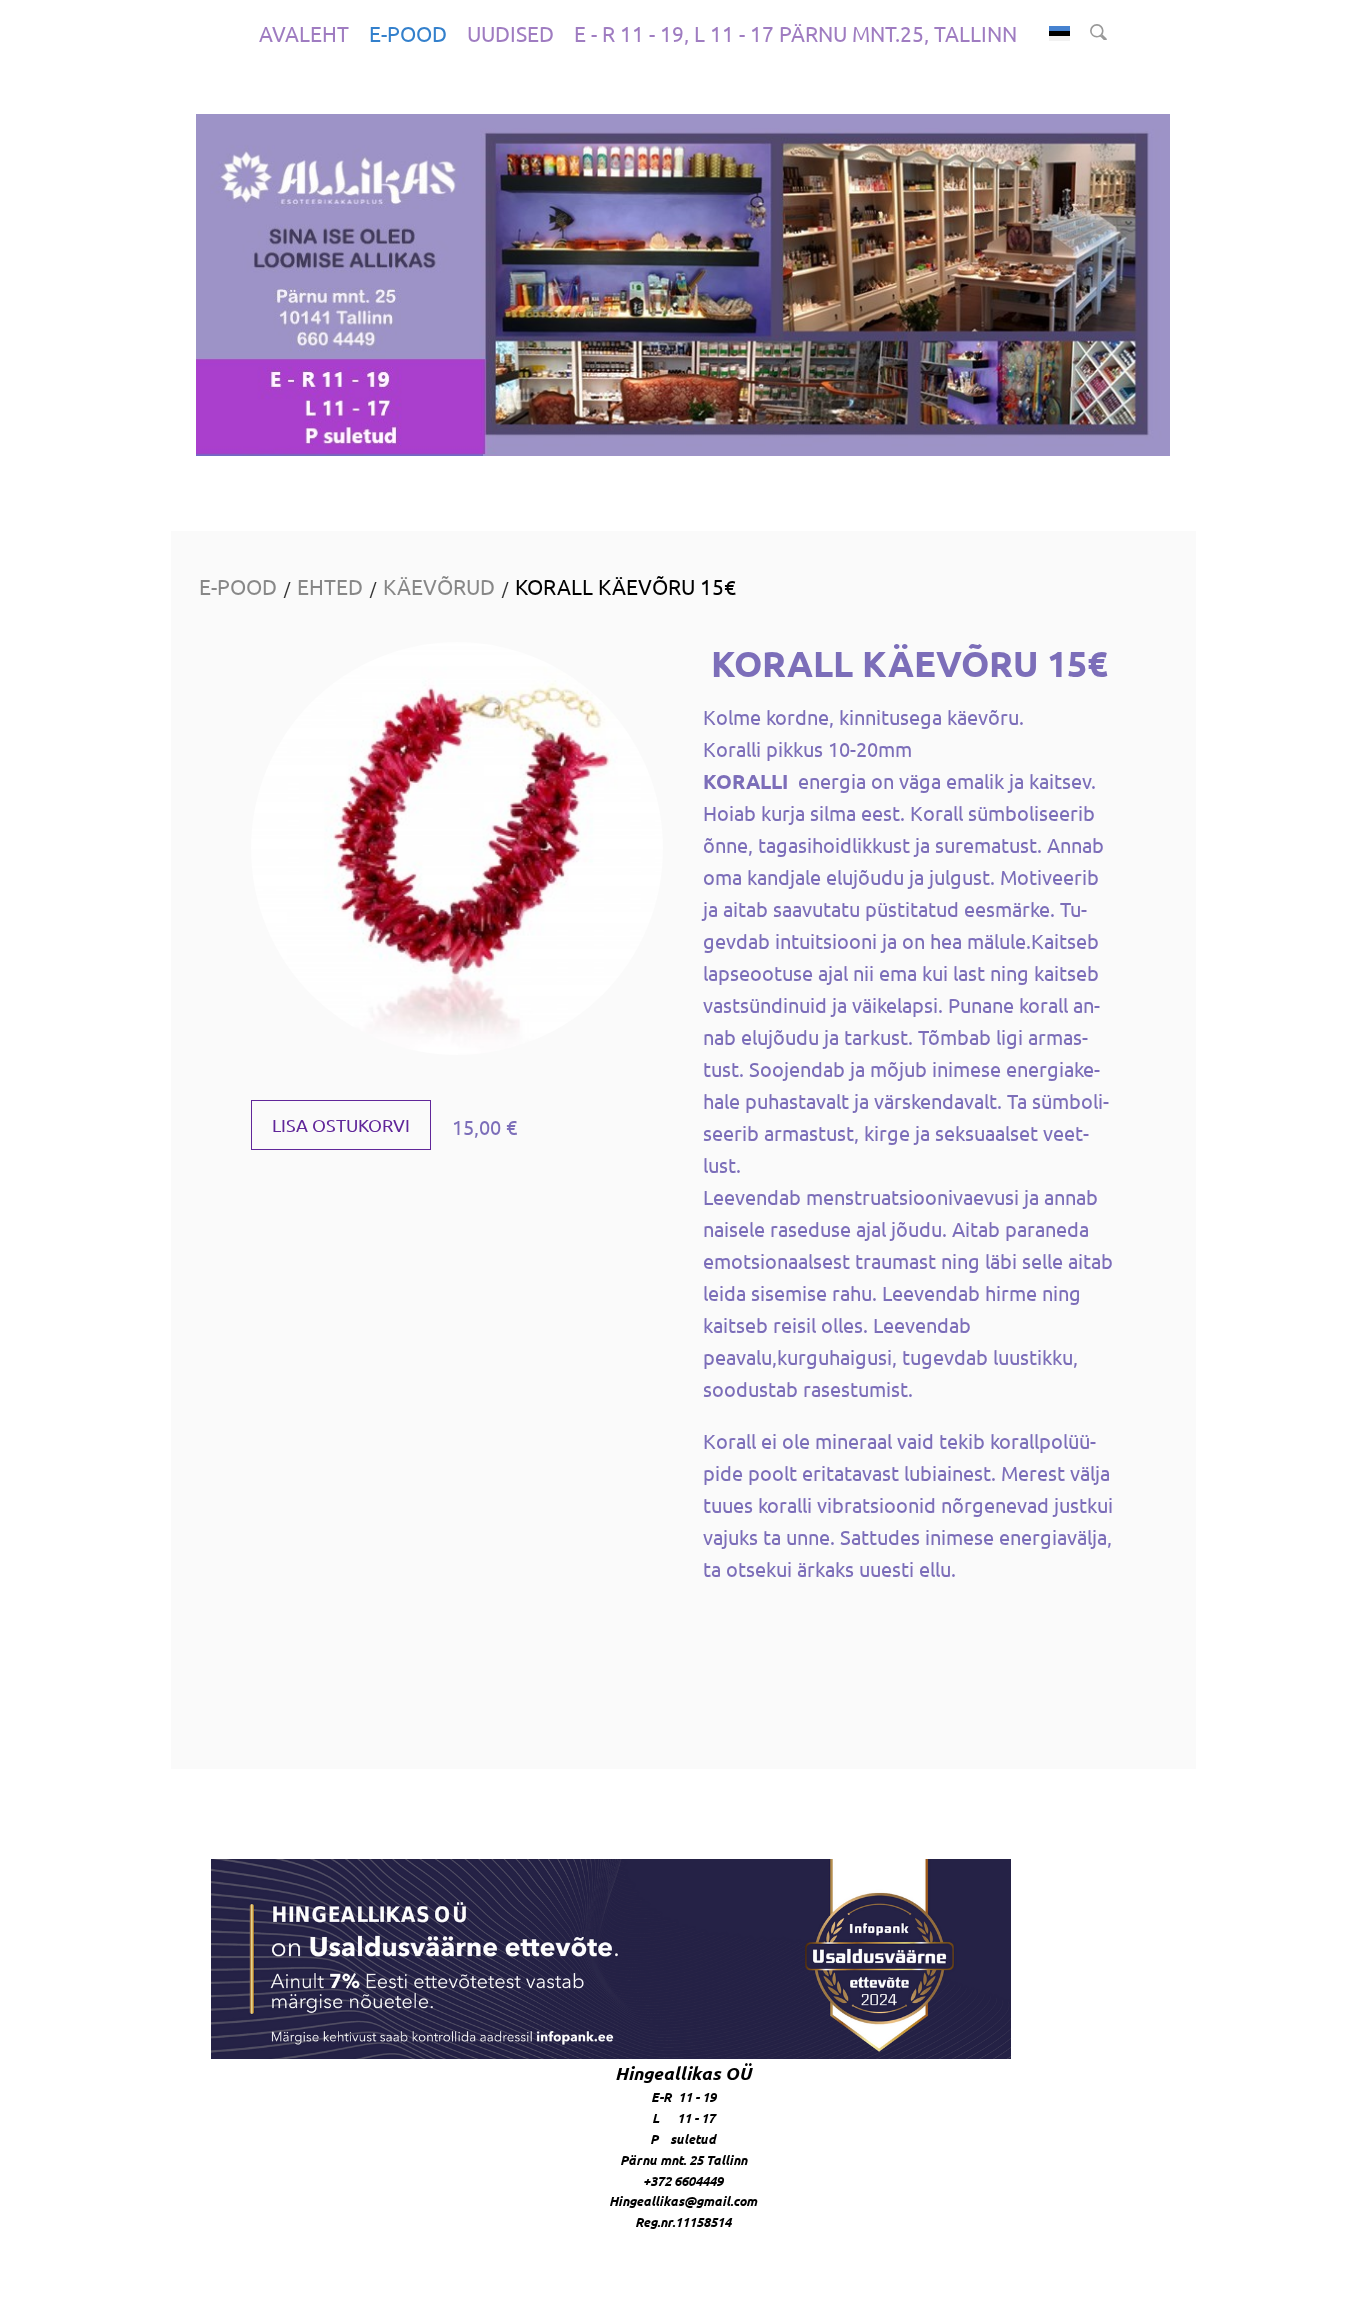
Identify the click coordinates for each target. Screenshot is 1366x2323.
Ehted (330, 586)
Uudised (510, 33)
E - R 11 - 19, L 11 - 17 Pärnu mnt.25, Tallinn (795, 33)
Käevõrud (439, 586)
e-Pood (408, 33)
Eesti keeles (1059, 33)
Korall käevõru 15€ (625, 586)
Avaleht (304, 33)
